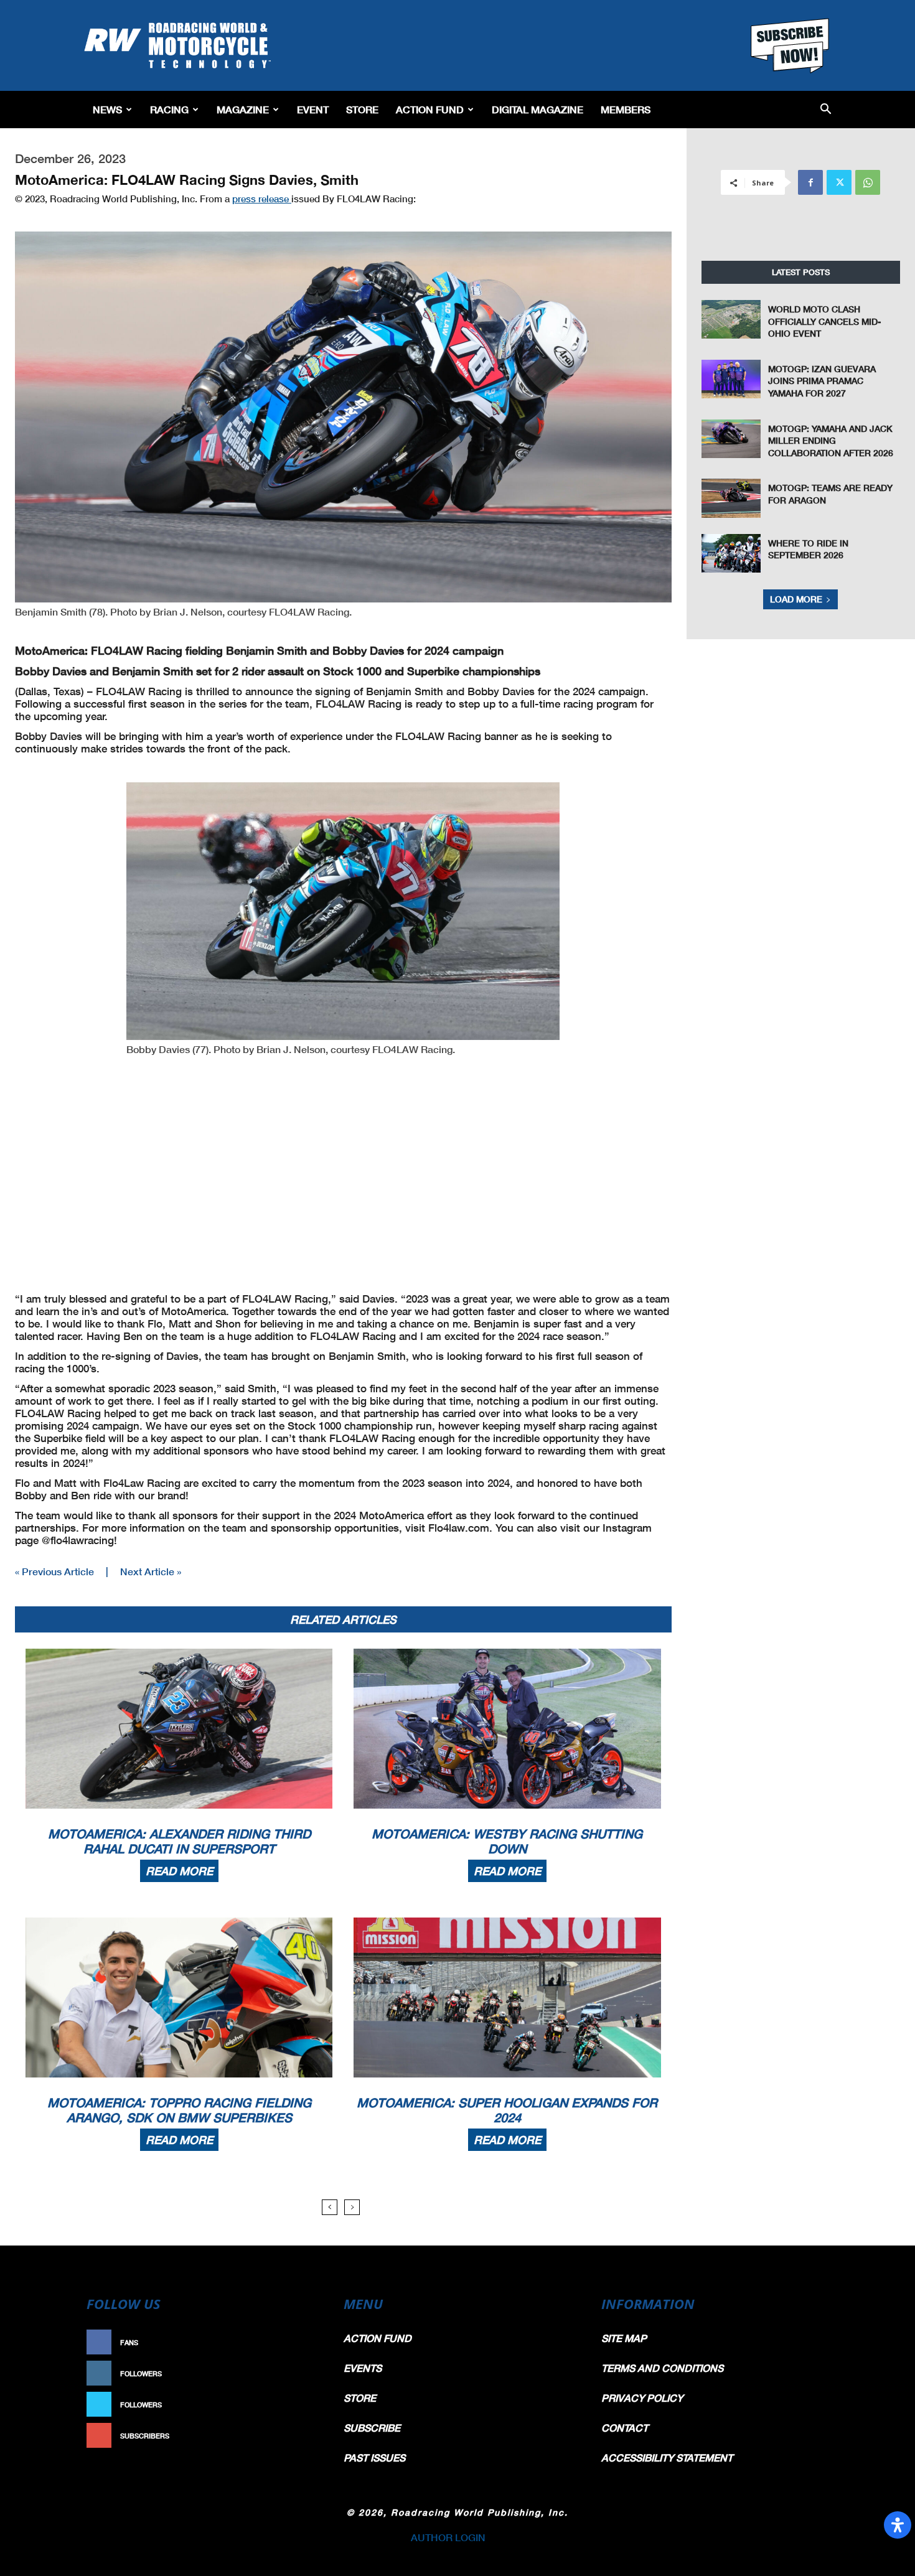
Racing (169, 109)
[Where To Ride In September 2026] (731, 553)
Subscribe (294, 2436)
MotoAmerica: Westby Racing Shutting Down (507, 1841)
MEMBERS (626, 109)
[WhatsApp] (868, 182)
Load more (796, 599)
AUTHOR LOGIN (448, 2537)
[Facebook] (810, 182)
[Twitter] (839, 182)
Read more (179, 1871)
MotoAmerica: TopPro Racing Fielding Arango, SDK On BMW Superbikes (179, 2110)
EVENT (313, 109)
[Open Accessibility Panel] (898, 2525)
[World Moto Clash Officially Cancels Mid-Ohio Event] (731, 319)
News (107, 109)
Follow (300, 2373)
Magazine (243, 109)
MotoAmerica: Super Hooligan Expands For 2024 (507, 2110)
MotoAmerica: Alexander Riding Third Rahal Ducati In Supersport (179, 1841)
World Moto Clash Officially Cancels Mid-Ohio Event (824, 321)
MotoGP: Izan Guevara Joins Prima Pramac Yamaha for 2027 (822, 381)
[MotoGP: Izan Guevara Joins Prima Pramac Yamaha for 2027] (731, 379)
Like (306, 2342)
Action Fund (430, 109)
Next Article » (151, 1571)
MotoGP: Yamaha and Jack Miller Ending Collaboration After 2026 (831, 441)
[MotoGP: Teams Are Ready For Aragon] (731, 498)
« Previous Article (54, 1571)
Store (362, 109)
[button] (826, 110)
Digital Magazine (537, 109)
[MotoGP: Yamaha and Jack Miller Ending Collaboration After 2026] (731, 439)
